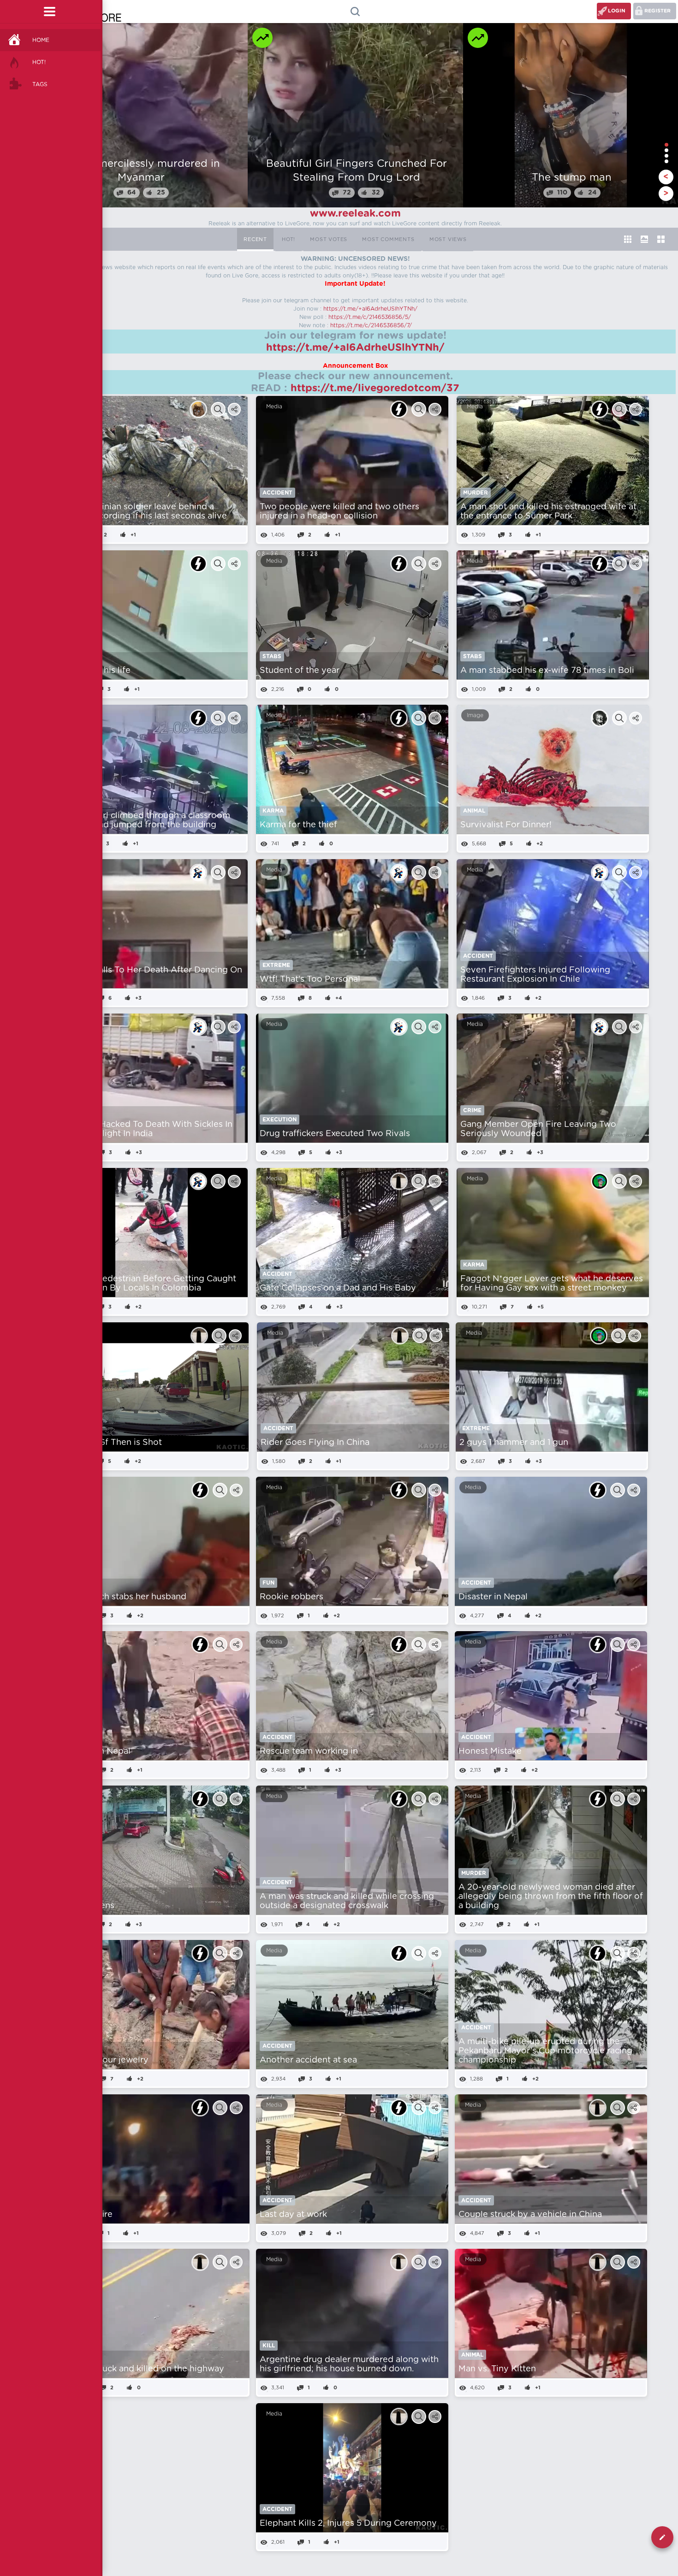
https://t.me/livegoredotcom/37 (375, 388)
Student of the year (300, 671)
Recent (255, 239)
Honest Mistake (490, 1751)
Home (41, 40)
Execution (280, 1120)
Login (617, 11)
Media (274, 407)
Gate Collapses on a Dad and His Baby (338, 1288)
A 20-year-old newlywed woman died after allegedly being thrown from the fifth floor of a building (551, 1897)
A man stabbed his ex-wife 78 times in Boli (547, 671)
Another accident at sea (308, 2060)
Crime (472, 1110)
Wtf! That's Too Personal (310, 979)
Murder (476, 493)
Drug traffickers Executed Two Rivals (335, 1134)
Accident (277, 493)
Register (657, 11)
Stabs (272, 656)
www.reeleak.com (355, 213)
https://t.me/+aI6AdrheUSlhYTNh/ (370, 309)
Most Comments (388, 239)
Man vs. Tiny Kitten (497, 2369)
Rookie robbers (291, 1597)
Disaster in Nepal (493, 1597)
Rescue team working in (309, 1751)
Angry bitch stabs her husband (124, 1597)
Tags (40, 84)
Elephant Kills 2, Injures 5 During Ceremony (348, 2523)
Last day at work (293, 2215)
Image (475, 715)
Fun (268, 1583)
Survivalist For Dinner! (506, 825)
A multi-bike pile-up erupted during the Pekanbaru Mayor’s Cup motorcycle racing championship (545, 2051)
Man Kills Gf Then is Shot (111, 1443)
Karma (273, 811)
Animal (474, 811)
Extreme (276, 965)
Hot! (39, 62)
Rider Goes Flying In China (315, 1443)
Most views (448, 239)
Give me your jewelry (105, 2060)
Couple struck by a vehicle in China (530, 2215)
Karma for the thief (298, 825)
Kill (269, 2346)
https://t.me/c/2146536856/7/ (371, 325)
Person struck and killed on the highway (143, 2369)
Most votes (329, 239)
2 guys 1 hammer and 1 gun (514, 1443)
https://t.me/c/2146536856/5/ (370, 317)
